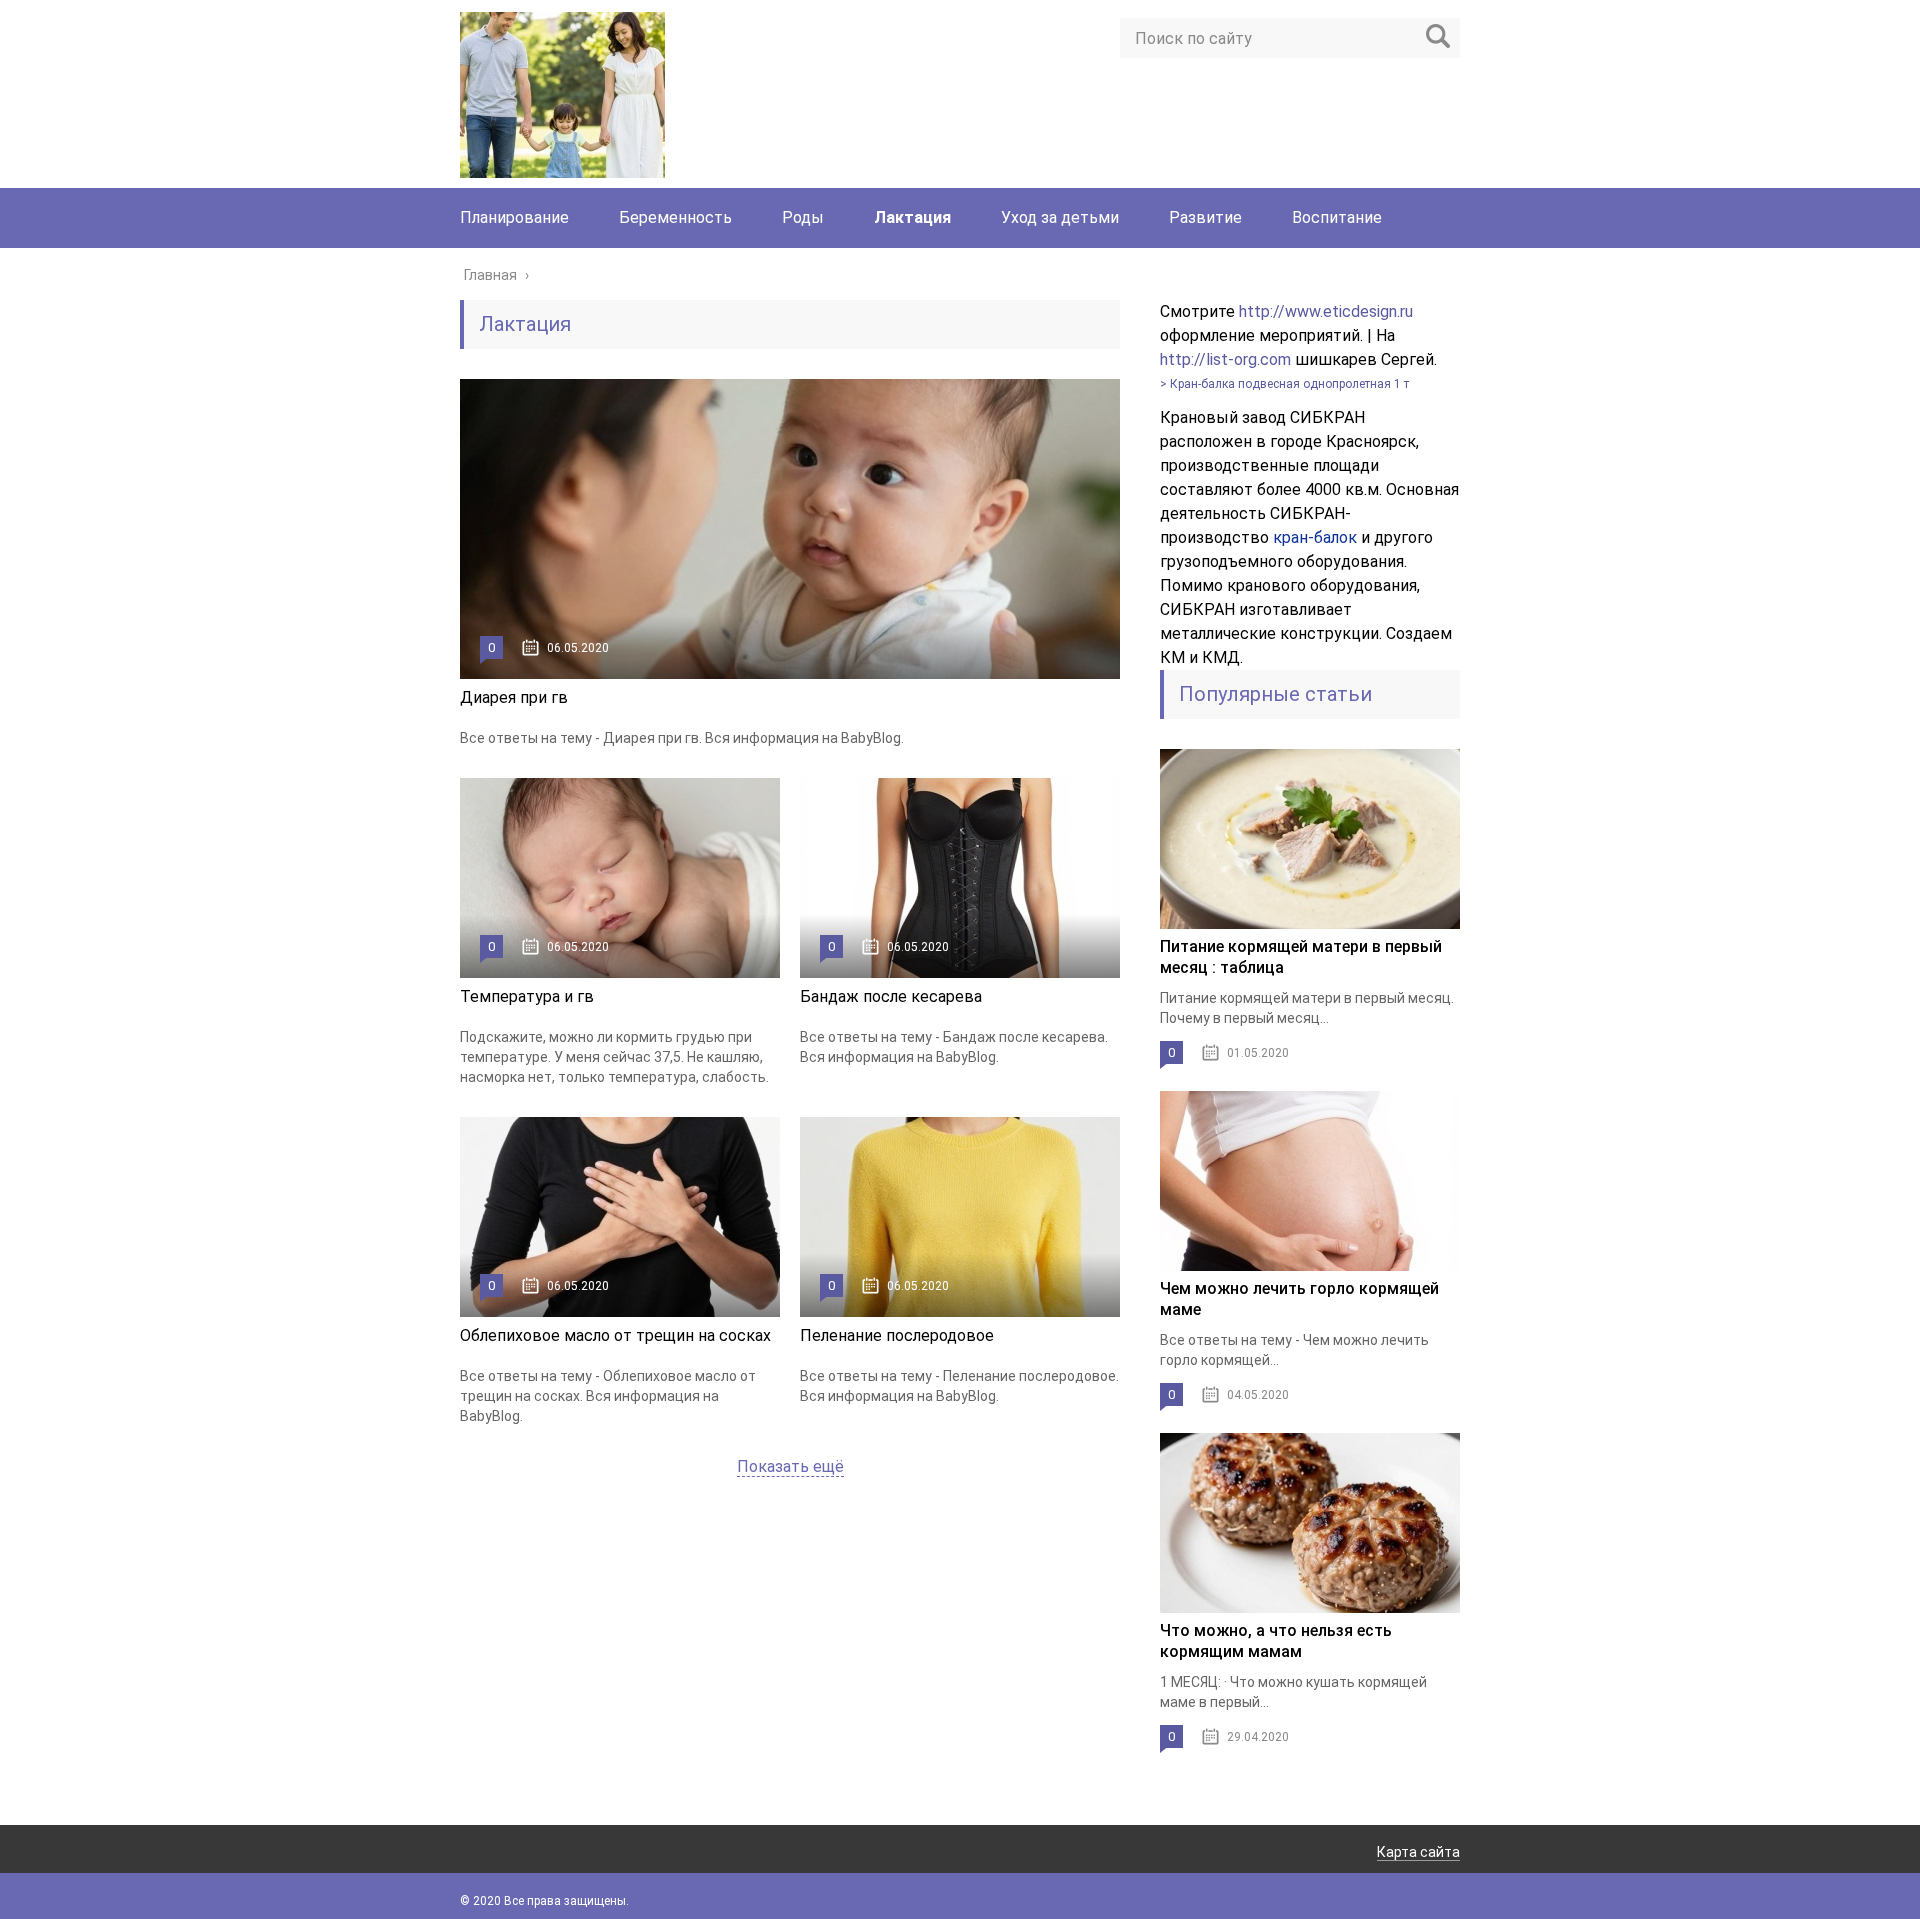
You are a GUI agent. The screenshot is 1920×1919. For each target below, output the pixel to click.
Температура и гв (527, 996)
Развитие (1205, 217)
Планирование (514, 217)
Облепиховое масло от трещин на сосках (615, 1335)
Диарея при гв (514, 697)
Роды (803, 217)
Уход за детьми (1060, 217)
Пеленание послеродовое (897, 1335)
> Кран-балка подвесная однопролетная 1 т (1284, 384)
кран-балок (1315, 537)
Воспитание (1337, 217)
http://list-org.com (1225, 359)
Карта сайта (1418, 1852)
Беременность (675, 217)
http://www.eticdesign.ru (1326, 311)
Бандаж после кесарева (891, 996)
